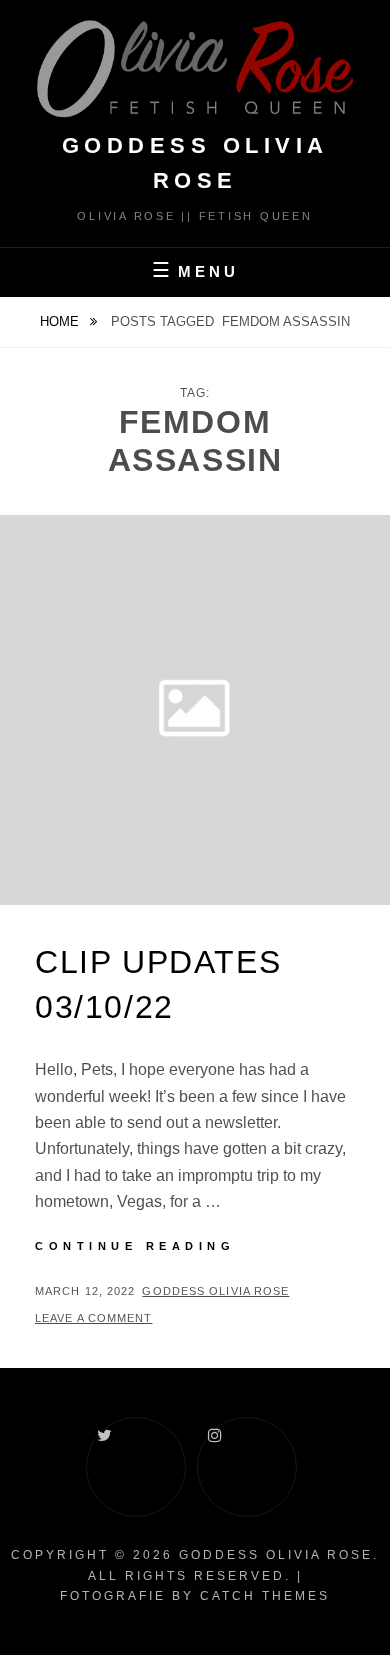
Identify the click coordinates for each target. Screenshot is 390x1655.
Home (61, 321)
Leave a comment (94, 1318)
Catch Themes (265, 1596)
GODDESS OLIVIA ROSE (276, 1555)
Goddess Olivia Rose (215, 1291)
